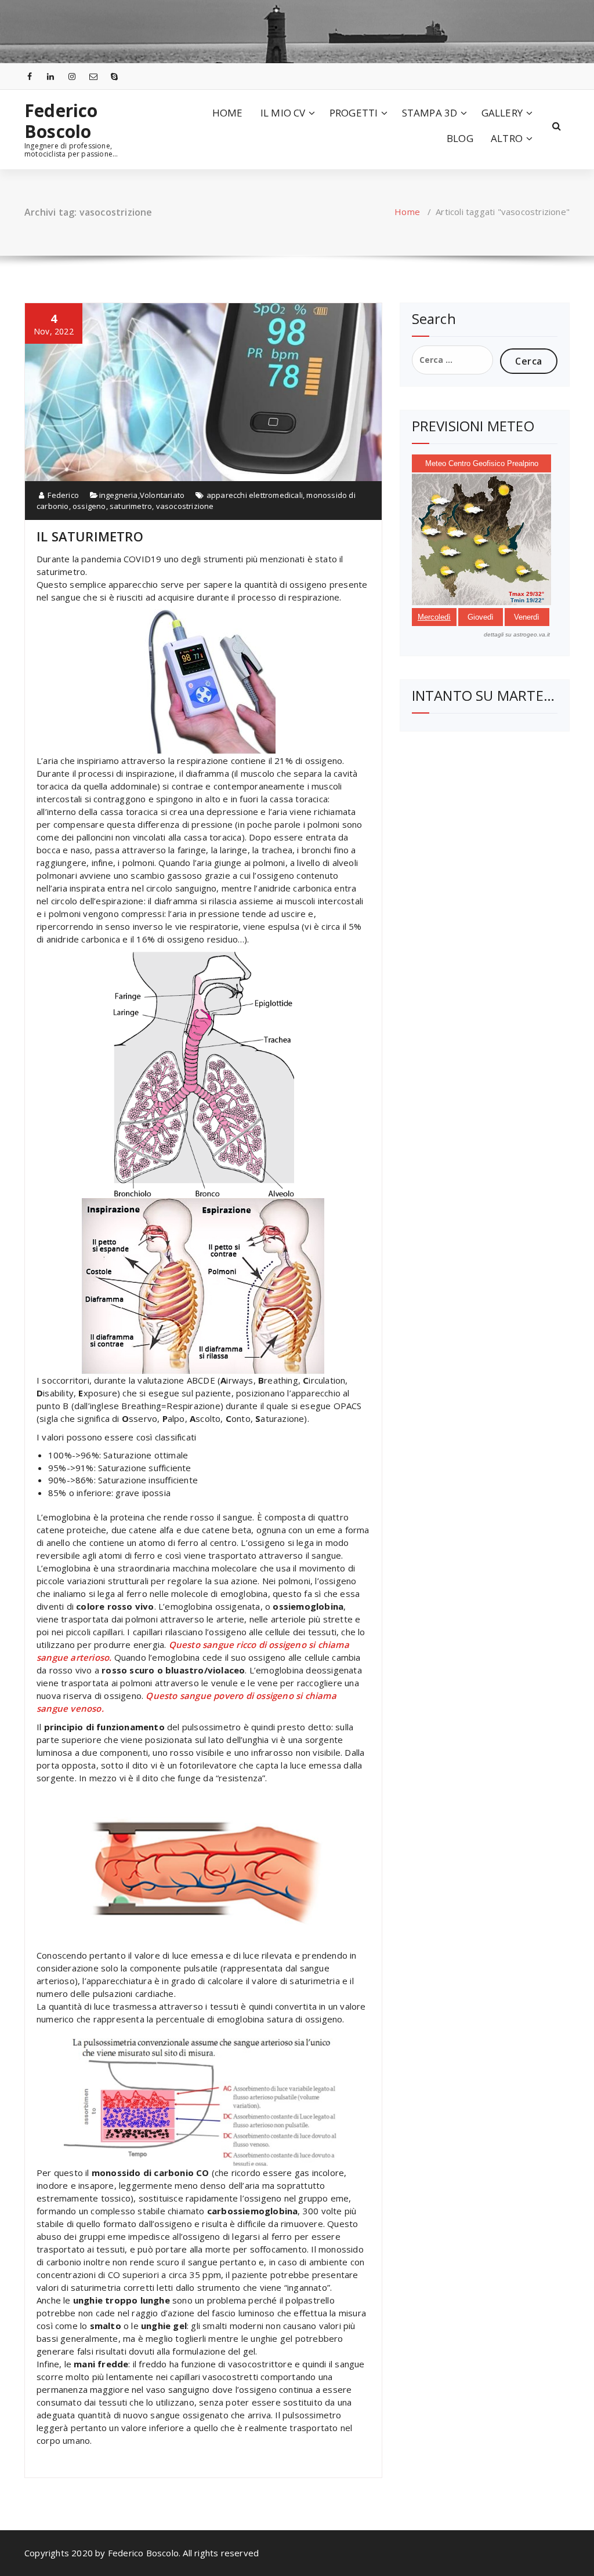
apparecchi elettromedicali (255, 495)
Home (407, 212)
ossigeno (89, 506)
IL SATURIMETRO (90, 536)
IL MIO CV (283, 113)
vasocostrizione (185, 506)
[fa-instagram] (72, 76)
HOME (228, 113)
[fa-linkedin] (51, 76)
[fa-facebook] (30, 76)
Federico (62, 495)
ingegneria (119, 495)
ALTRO (507, 138)
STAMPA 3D (430, 113)
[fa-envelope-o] (93, 76)
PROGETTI (354, 113)
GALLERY (502, 113)
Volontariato (162, 495)
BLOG (460, 138)
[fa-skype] (115, 76)
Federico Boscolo (61, 121)
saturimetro (131, 506)
